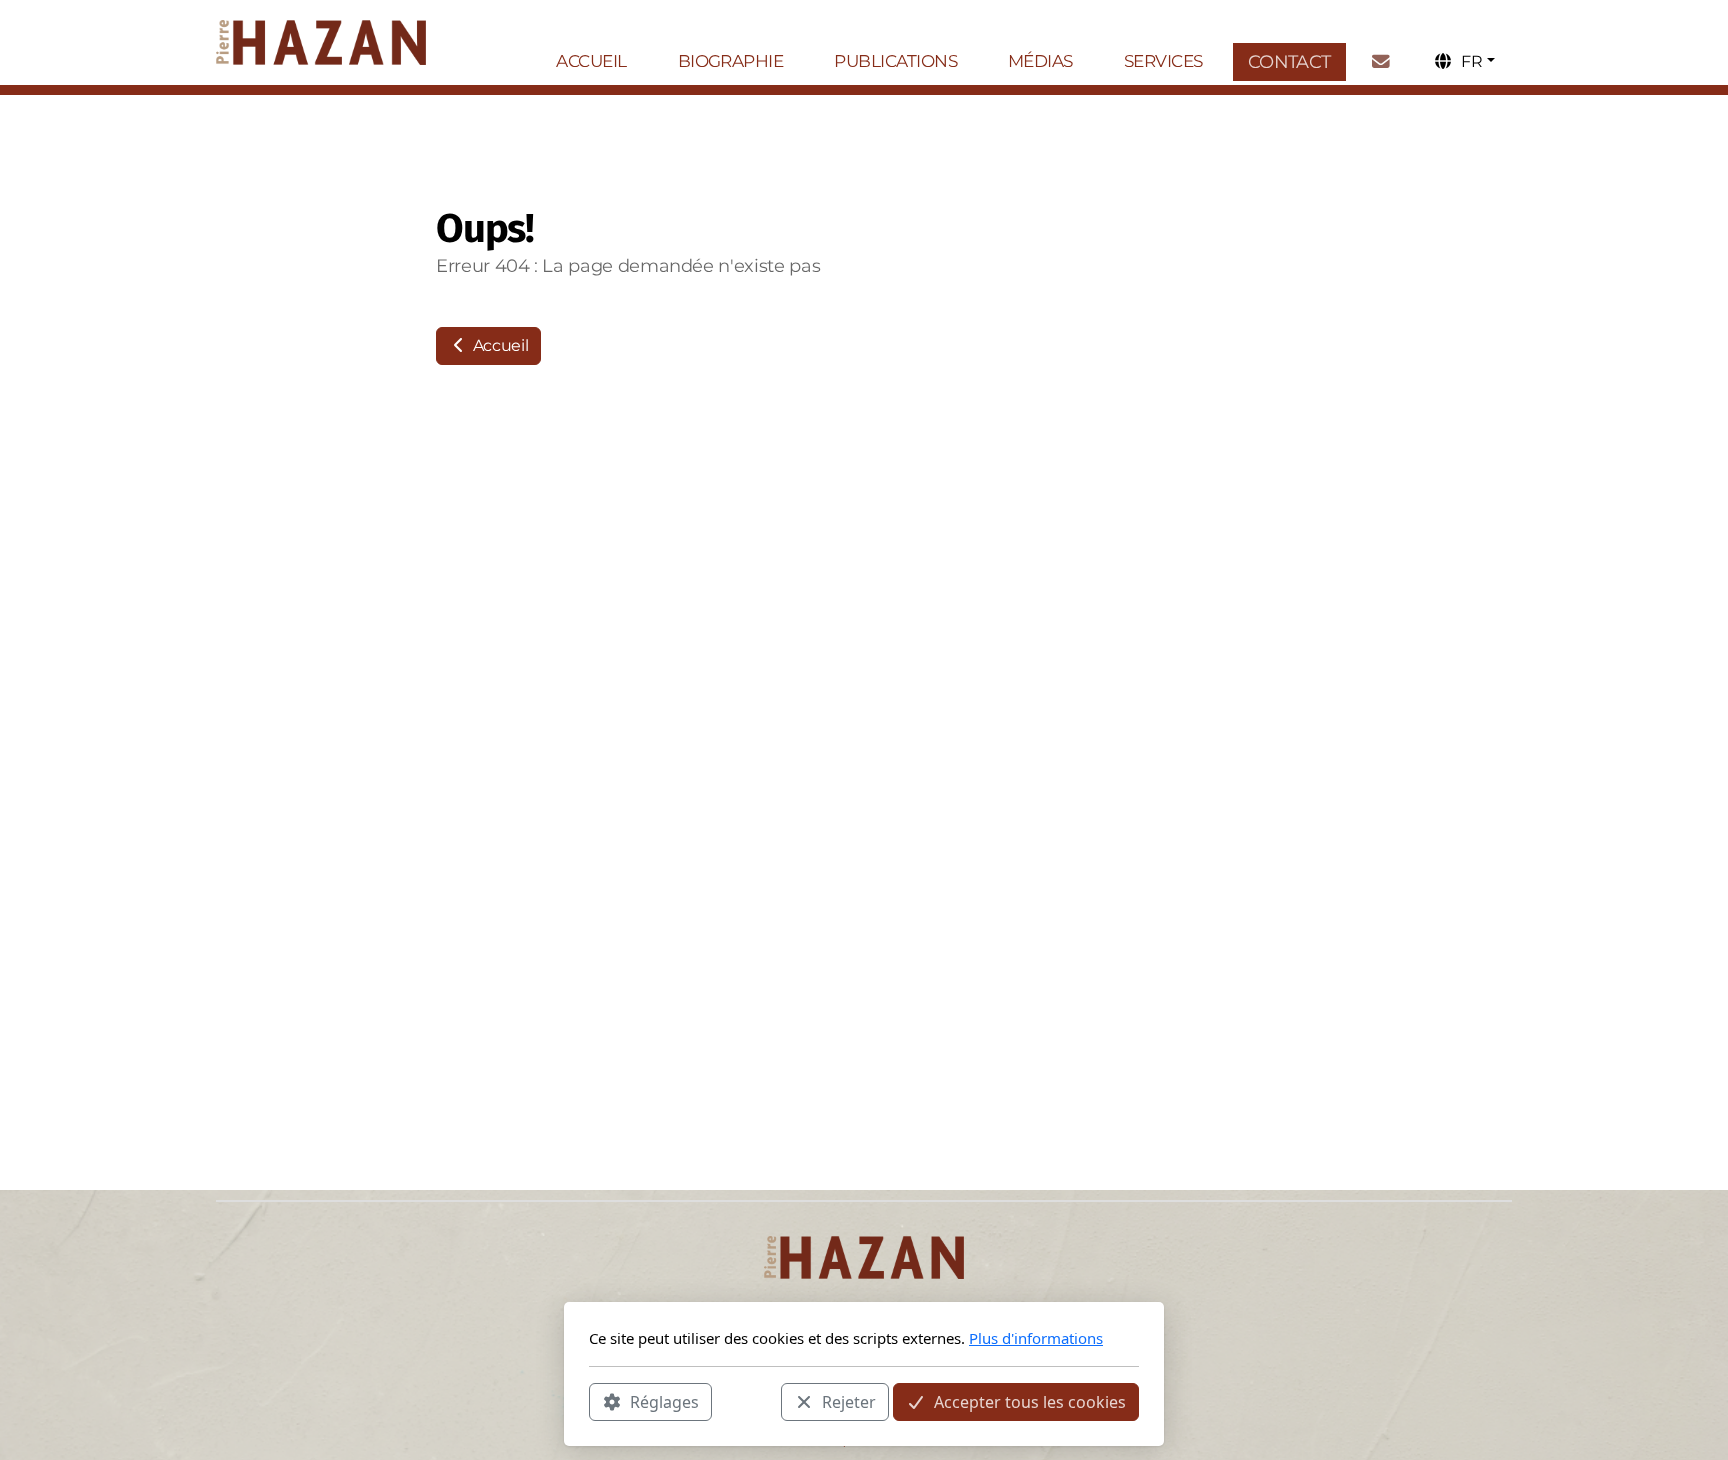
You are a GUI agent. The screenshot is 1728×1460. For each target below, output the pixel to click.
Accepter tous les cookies (1030, 1401)
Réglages (664, 1401)
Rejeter (849, 1401)
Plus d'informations (1036, 1338)
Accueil (498, 345)
